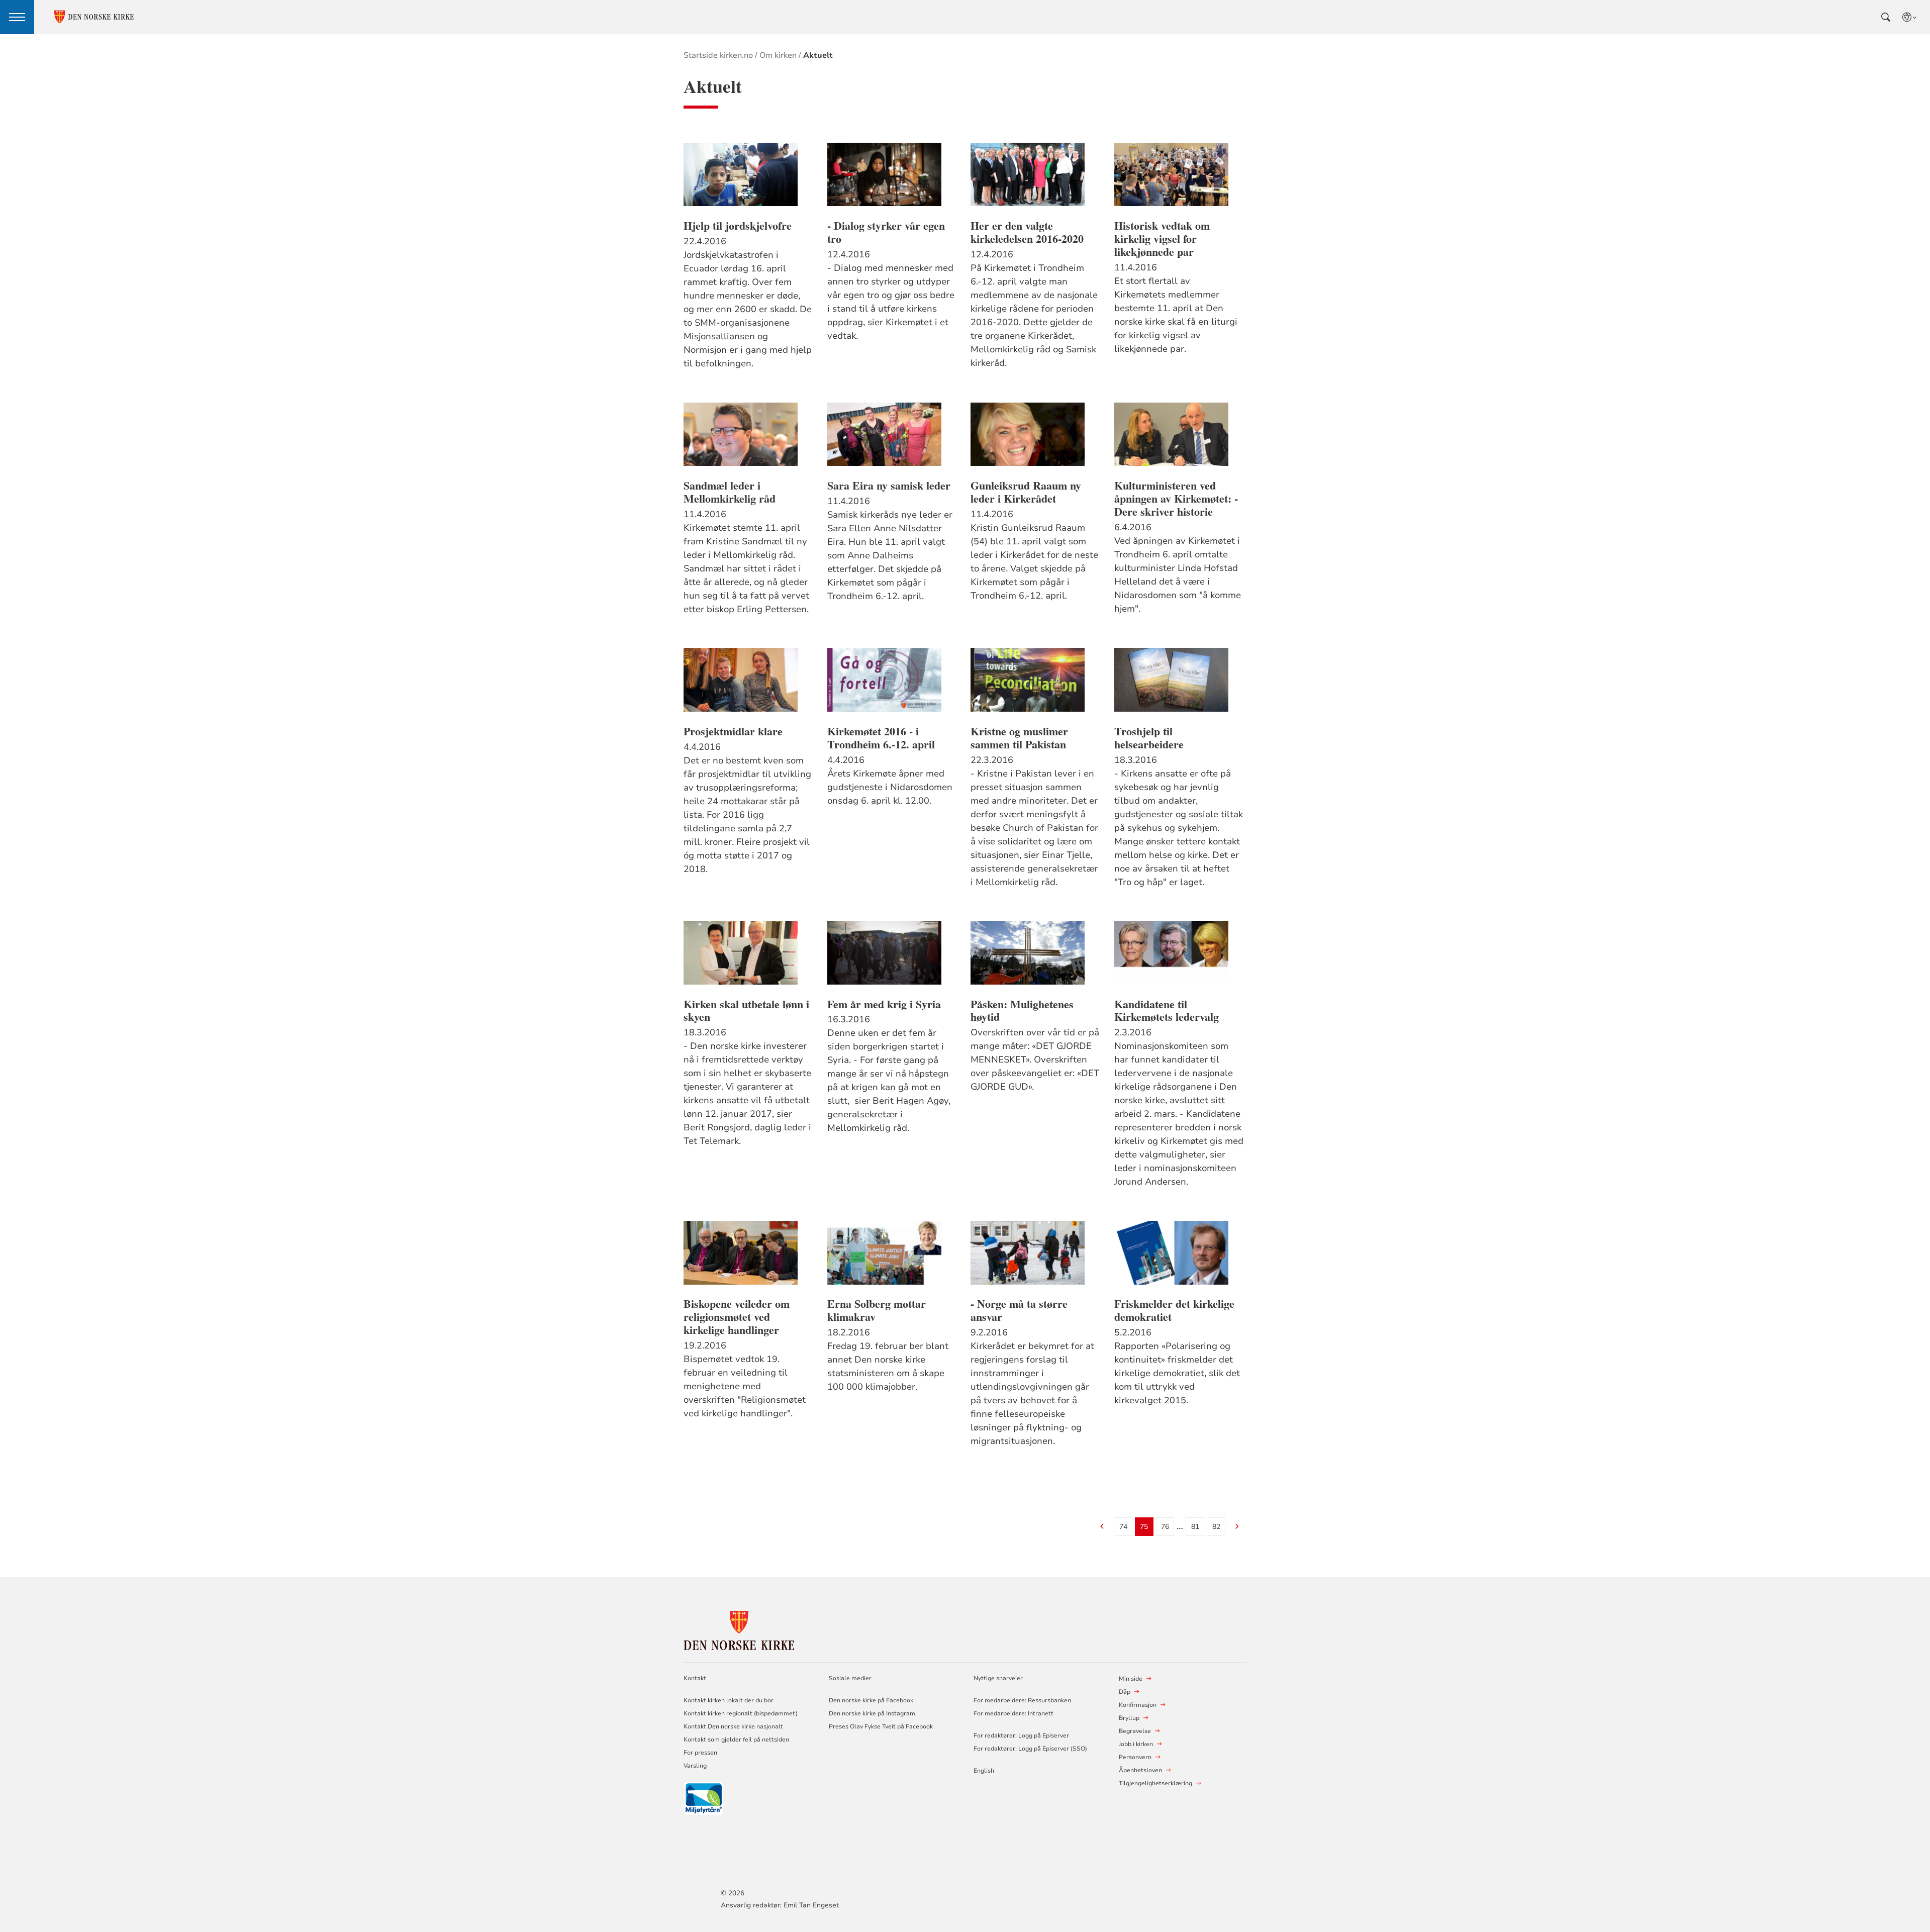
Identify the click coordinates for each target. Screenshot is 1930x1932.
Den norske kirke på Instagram (872, 1713)
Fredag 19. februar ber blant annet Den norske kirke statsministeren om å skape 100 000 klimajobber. (888, 1366)
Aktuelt (818, 55)
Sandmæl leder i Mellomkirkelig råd (730, 492)
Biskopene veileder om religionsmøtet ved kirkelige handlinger (737, 1317)
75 (1144, 1527)
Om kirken (778, 55)
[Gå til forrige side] (1102, 1527)
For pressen (700, 1753)
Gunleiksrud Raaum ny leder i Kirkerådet (1026, 492)
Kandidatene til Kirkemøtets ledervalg (1167, 1011)
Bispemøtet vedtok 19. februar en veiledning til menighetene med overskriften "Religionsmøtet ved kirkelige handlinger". (745, 1386)
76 (1165, 1527)
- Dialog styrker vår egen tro (886, 232)
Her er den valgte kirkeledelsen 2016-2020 (1027, 232)
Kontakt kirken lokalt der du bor (729, 1700)
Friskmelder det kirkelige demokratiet (1174, 1310)
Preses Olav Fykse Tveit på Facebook (881, 1726)
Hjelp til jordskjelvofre (738, 226)
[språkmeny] (1910, 17)
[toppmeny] (17, 17)
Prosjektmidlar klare (733, 731)
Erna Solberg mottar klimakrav (877, 1310)
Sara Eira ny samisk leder (889, 486)
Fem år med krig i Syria (884, 1004)
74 (1123, 1527)
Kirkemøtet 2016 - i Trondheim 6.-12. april (881, 738)
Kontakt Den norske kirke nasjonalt (733, 1726)
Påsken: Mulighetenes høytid (1022, 1011)
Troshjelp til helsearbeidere (1149, 738)
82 (1216, 1527)
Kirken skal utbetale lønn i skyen (746, 1011)
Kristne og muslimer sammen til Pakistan (1019, 738)
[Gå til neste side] (1237, 1527)
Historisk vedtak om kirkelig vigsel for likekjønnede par (1162, 239)
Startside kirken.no (718, 55)
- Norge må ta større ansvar (1019, 1310)
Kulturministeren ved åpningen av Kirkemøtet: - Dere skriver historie (1176, 499)
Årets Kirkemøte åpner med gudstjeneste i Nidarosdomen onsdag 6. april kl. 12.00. (890, 787)
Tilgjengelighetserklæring (1155, 1783)
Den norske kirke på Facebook (871, 1700)
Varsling (695, 1766)
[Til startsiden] (739, 1629)
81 (1195, 1527)
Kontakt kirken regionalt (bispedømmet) (741, 1713)
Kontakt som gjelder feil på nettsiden (736, 1740)
